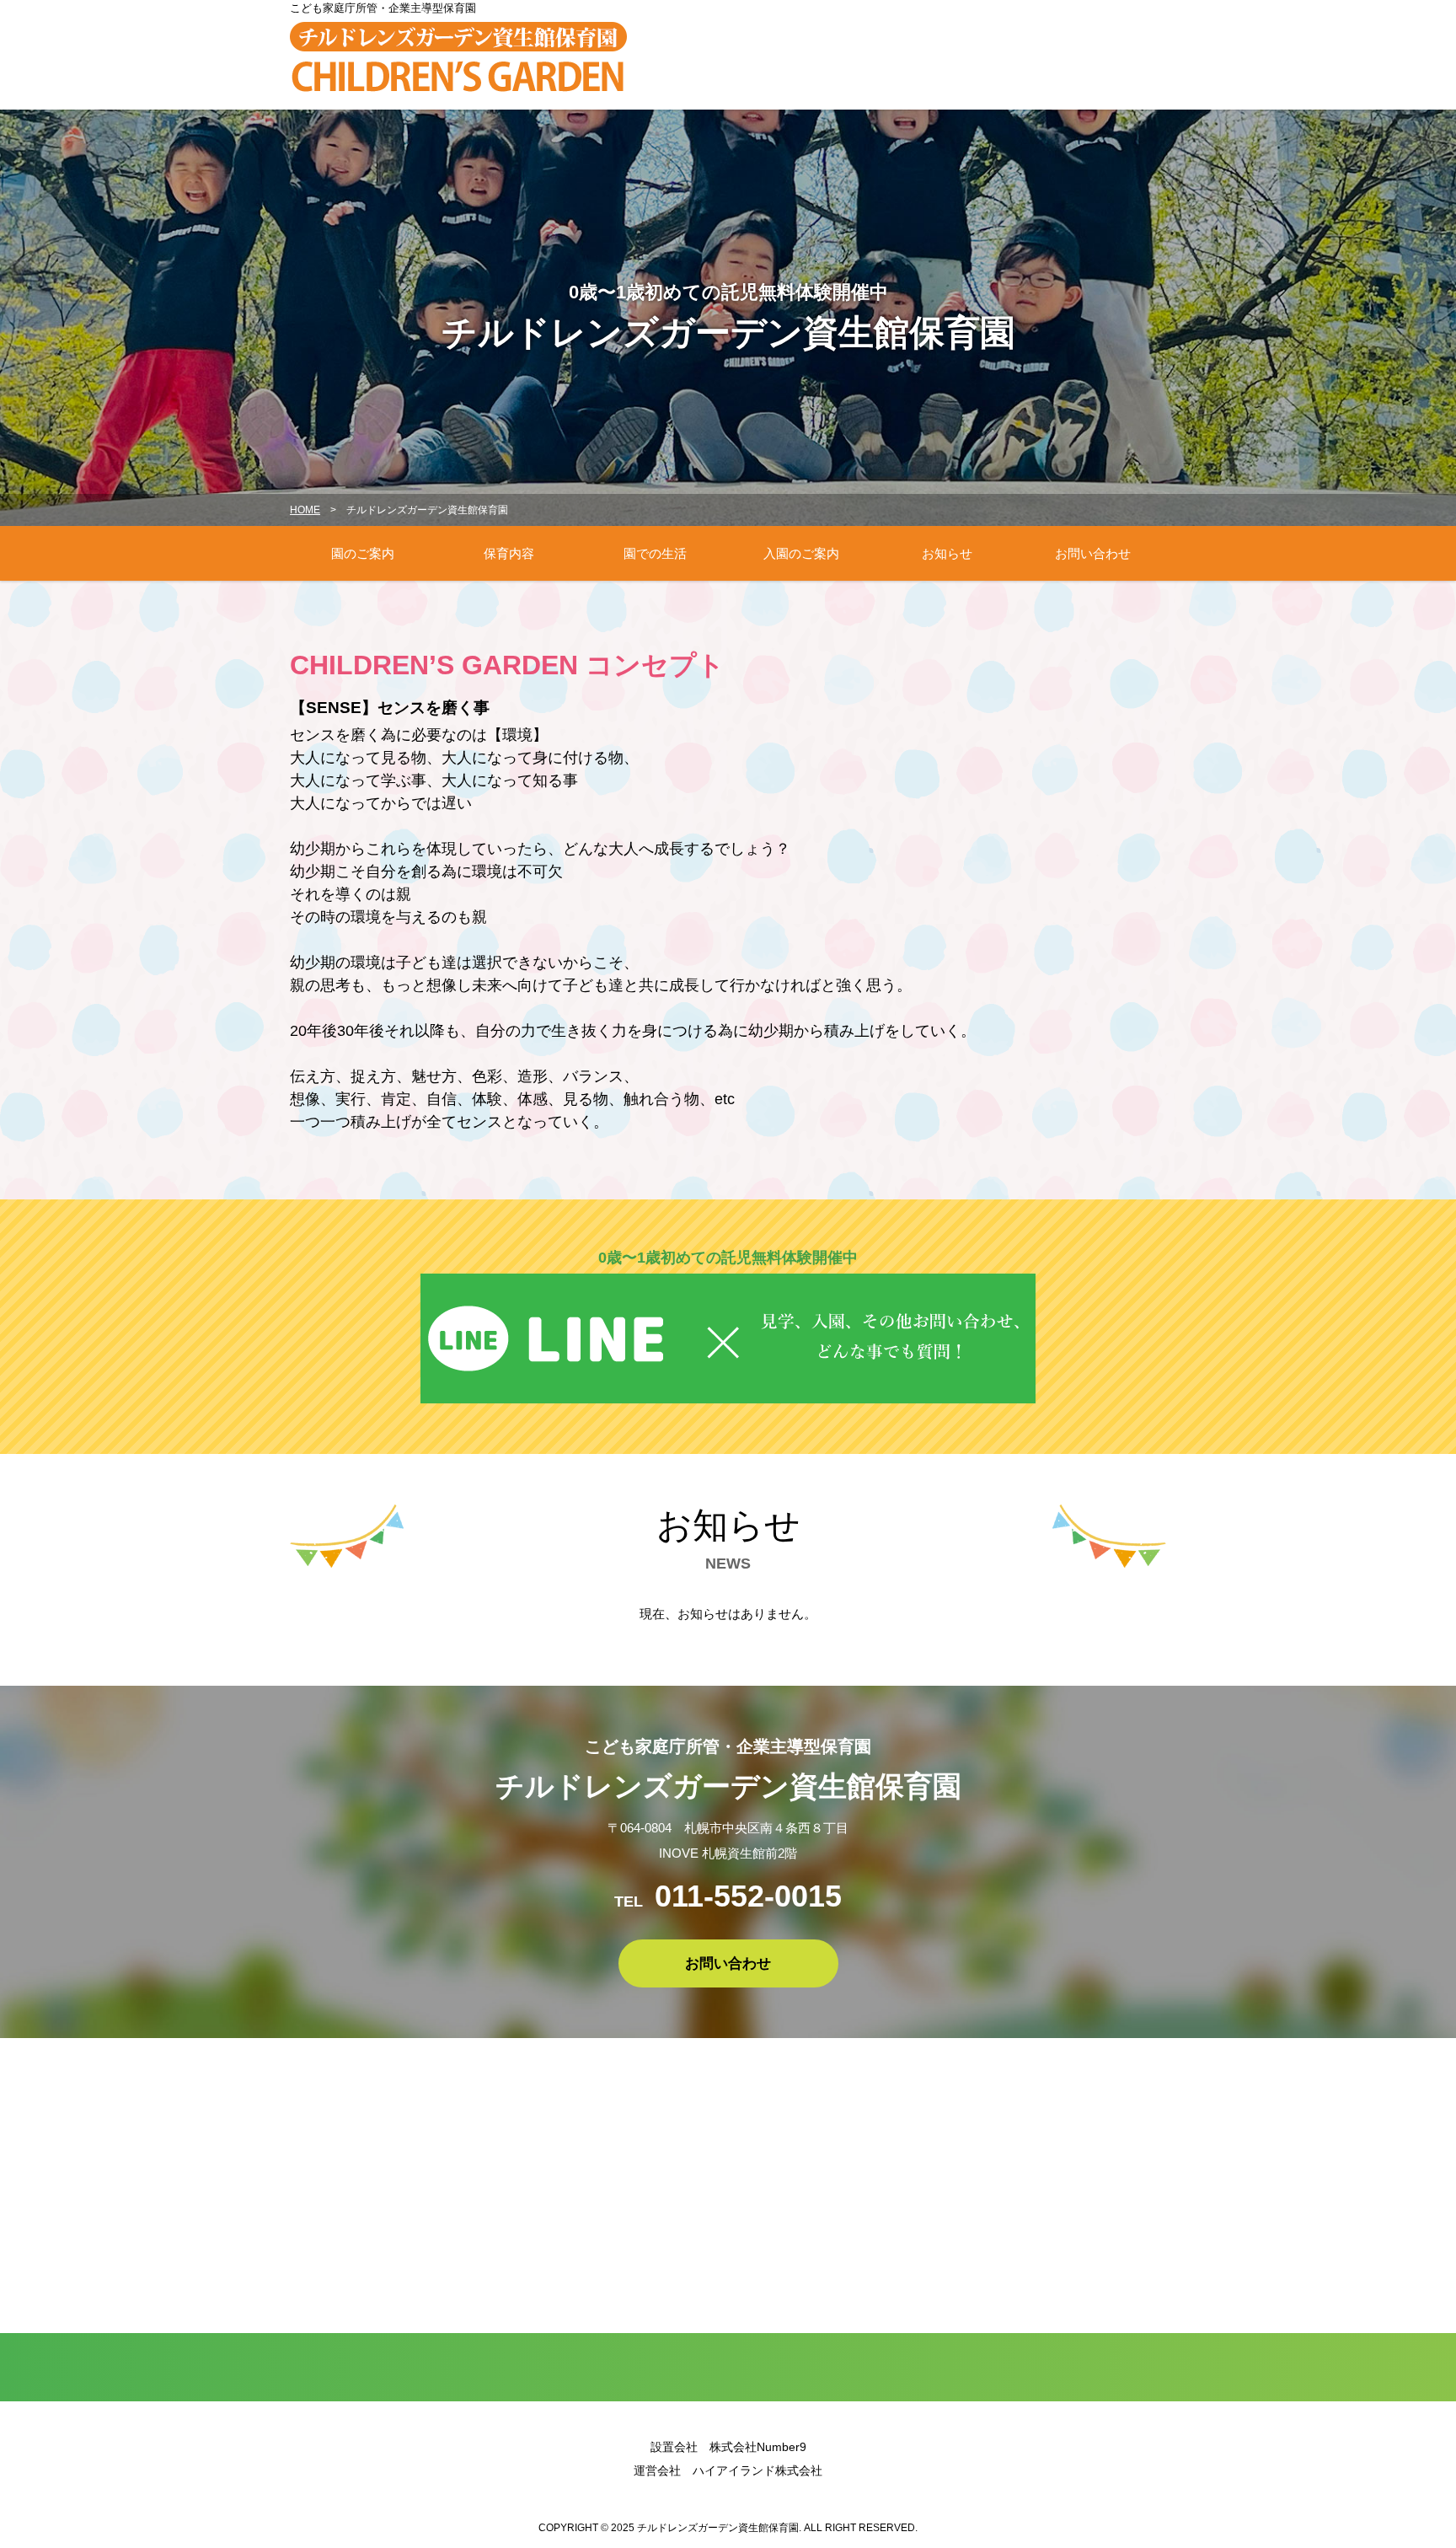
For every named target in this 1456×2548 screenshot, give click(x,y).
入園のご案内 (801, 553)
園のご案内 (363, 553)
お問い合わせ (1093, 553)
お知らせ (947, 553)
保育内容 (509, 553)
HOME (305, 510)
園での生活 (655, 553)
